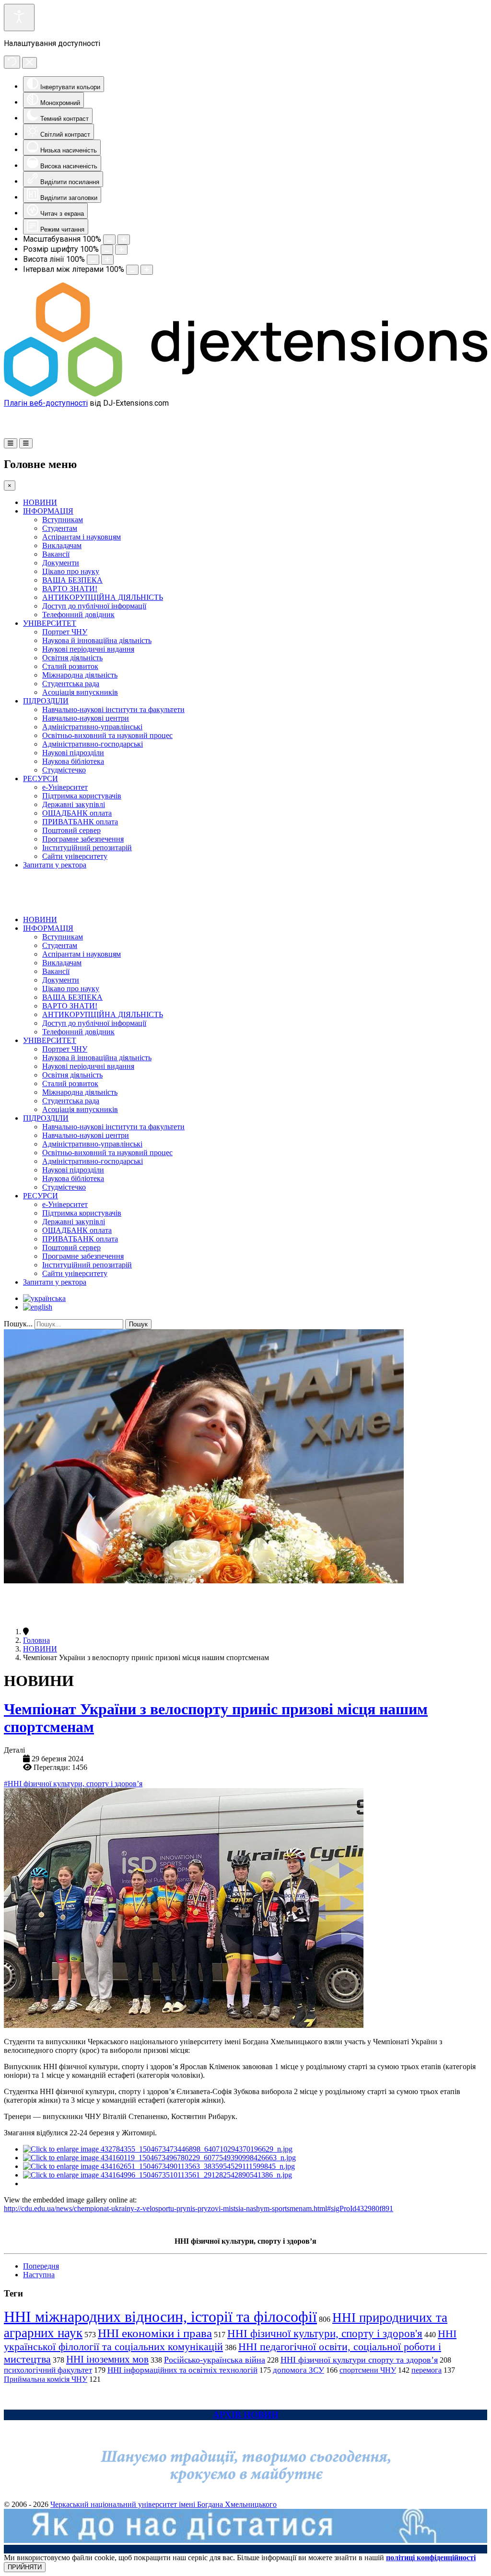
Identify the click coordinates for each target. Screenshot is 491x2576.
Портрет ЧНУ (65, 632)
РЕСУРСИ (41, 779)
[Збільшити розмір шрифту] (121, 250)
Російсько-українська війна (215, 2360)
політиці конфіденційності (431, 2558)
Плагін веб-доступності (46, 403)
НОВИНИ (40, 502)
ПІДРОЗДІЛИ (46, 701)
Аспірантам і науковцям (82, 537)
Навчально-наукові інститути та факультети (113, 709)
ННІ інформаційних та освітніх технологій (182, 2370)
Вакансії (56, 554)
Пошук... (18, 1324)
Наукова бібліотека (73, 761)
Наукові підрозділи (73, 753)
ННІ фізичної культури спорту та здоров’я (359, 2360)
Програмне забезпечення (83, 839)
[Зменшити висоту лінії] (93, 260)
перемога (427, 2370)
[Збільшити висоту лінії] (107, 260)
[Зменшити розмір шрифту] (107, 250)
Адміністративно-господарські (93, 744)
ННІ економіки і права (155, 2333)
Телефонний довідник (78, 615)
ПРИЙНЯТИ (25, 2567)
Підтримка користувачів (82, 796)
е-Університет (65, 787)
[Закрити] (29, 63)
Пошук (138, 1324)
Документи (61, 563)
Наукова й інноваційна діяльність (97, 640)
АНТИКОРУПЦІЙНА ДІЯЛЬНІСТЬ (103, 597)
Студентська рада (71, 684)
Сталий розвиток (70, 666)
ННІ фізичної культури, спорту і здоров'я (325, 2333)
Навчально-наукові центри (86, 718)
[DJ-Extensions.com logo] (245, 394)
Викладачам (62, 545)
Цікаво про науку (71, 571)
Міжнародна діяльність (80, 675)
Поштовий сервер (71, 830)
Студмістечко (64, 770)
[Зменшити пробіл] (132, 270)
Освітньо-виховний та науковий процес (107, 735)
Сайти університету (75, 856)
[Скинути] (12, 62)
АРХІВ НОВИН (246, 2415)
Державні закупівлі (74, 804)
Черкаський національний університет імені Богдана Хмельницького (164, 2504)
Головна (36, 1640)
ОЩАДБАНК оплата (77, 813)
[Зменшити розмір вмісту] (109, 240)
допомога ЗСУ (298, 2370)
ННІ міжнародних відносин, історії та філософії (160, 2317)
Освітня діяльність (72, 658)
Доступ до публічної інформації (94, 606)
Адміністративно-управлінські (92, 727)
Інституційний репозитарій (87, 848)
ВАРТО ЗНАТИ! (70, 589)
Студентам (60, 528)
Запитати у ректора (55, 865)
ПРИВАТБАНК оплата (80, 822)
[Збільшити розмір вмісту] (124, 240)
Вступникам (63, 520)
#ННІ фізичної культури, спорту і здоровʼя (73, 1784)
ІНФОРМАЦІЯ (48, 511)
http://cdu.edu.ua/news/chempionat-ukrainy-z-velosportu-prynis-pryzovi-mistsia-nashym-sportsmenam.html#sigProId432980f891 (199, 2208)
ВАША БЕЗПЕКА (72, 580)
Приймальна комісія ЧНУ (46, 2379)
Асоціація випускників (80, 692)
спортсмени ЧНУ (368, 2370)
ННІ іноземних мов (107, 2359)
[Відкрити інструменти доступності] (19, 18)
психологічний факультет (48, 2370)
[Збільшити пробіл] (147, 270)
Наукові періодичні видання (88, 649)
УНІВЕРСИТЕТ (50, 623)
